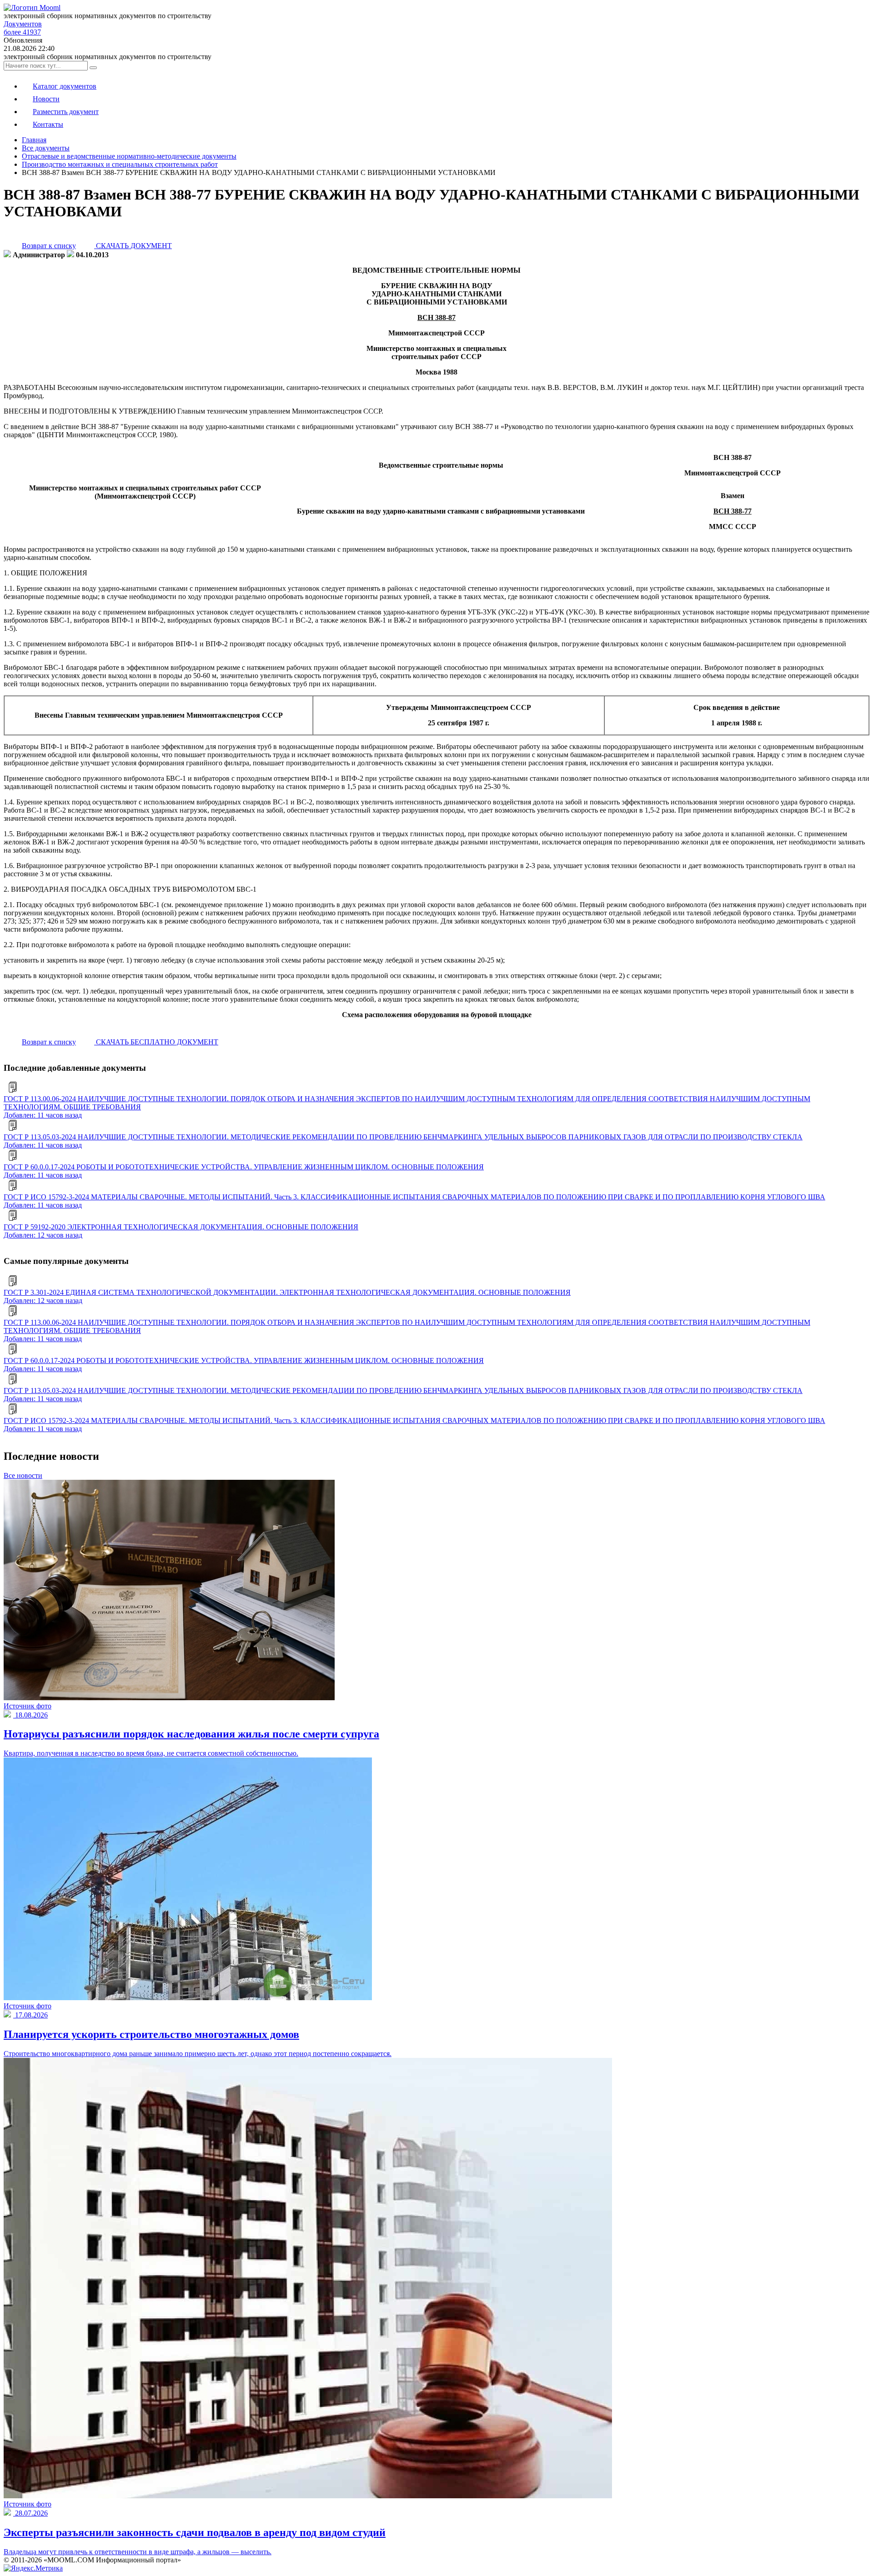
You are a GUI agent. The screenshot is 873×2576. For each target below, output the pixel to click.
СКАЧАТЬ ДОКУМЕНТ (133, 246)
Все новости (23, 1475)
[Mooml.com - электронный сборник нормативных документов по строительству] (32, 7)
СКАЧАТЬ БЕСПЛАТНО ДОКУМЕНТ (156, 1042)
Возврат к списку (49, 246)
